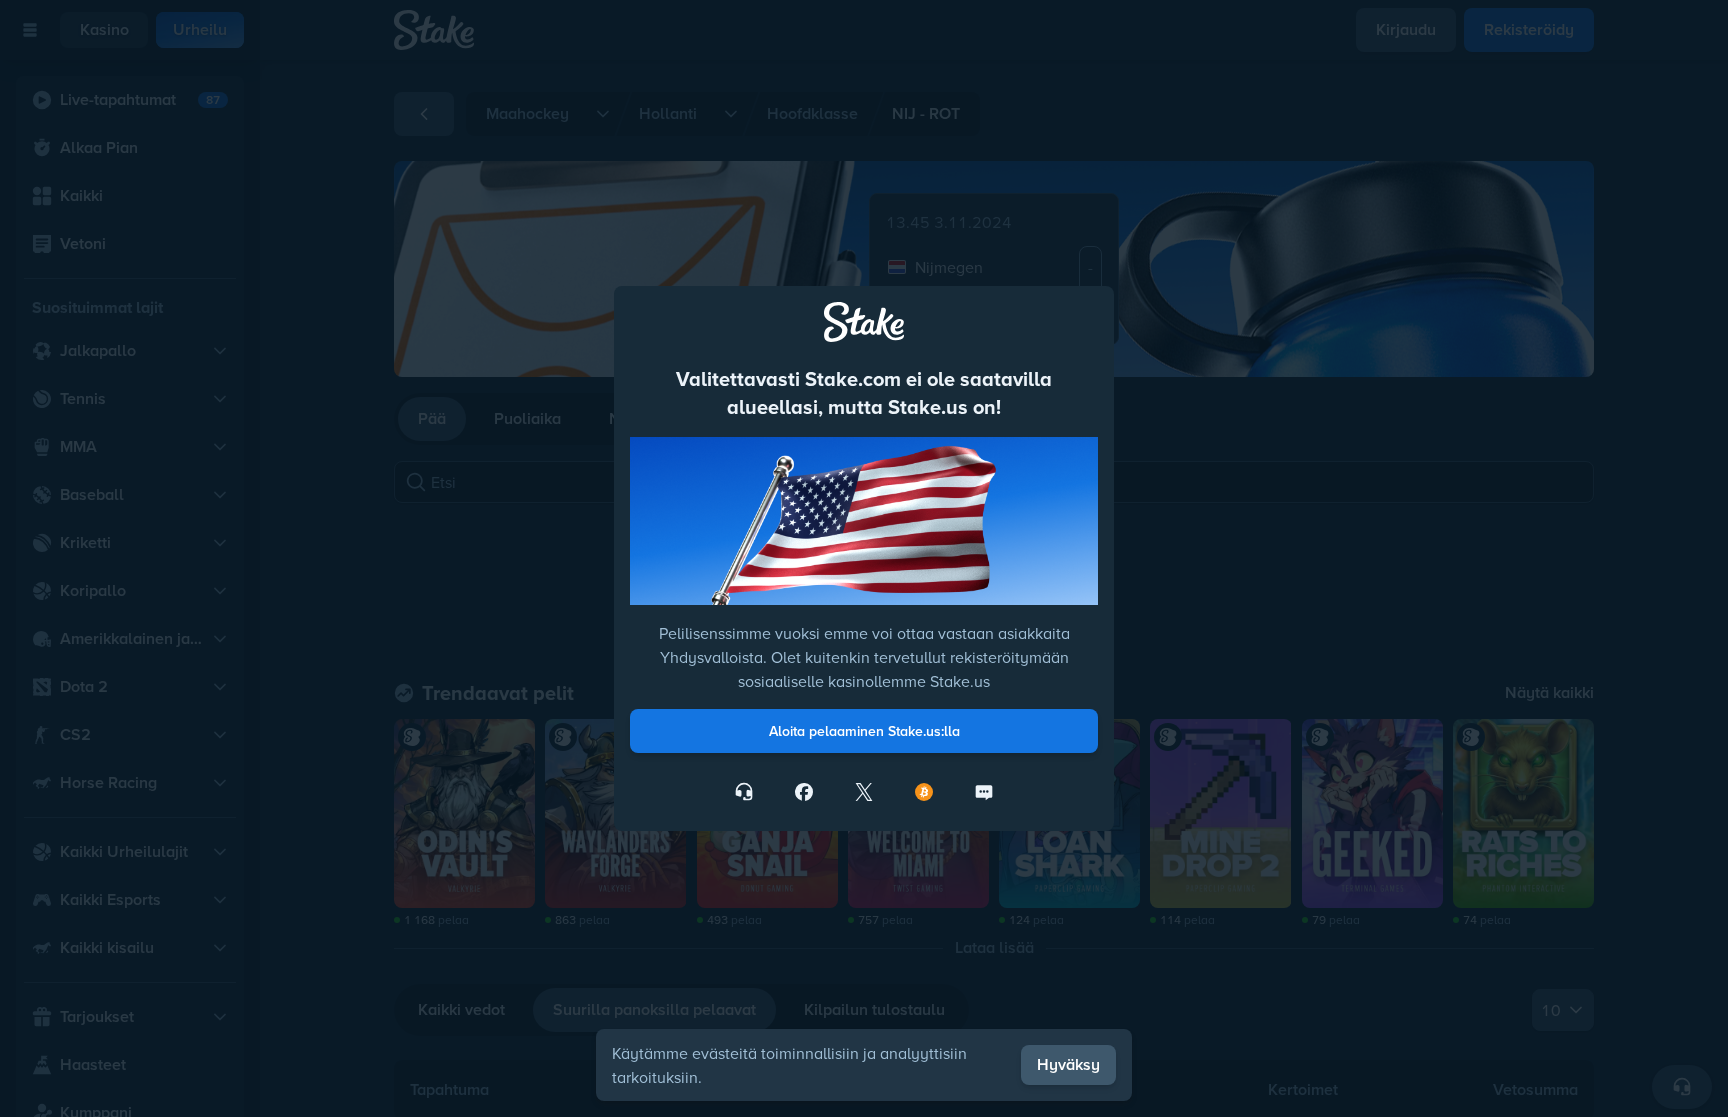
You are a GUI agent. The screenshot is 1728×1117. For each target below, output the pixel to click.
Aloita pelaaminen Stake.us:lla (864, 731)
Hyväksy (1068, 1064)
